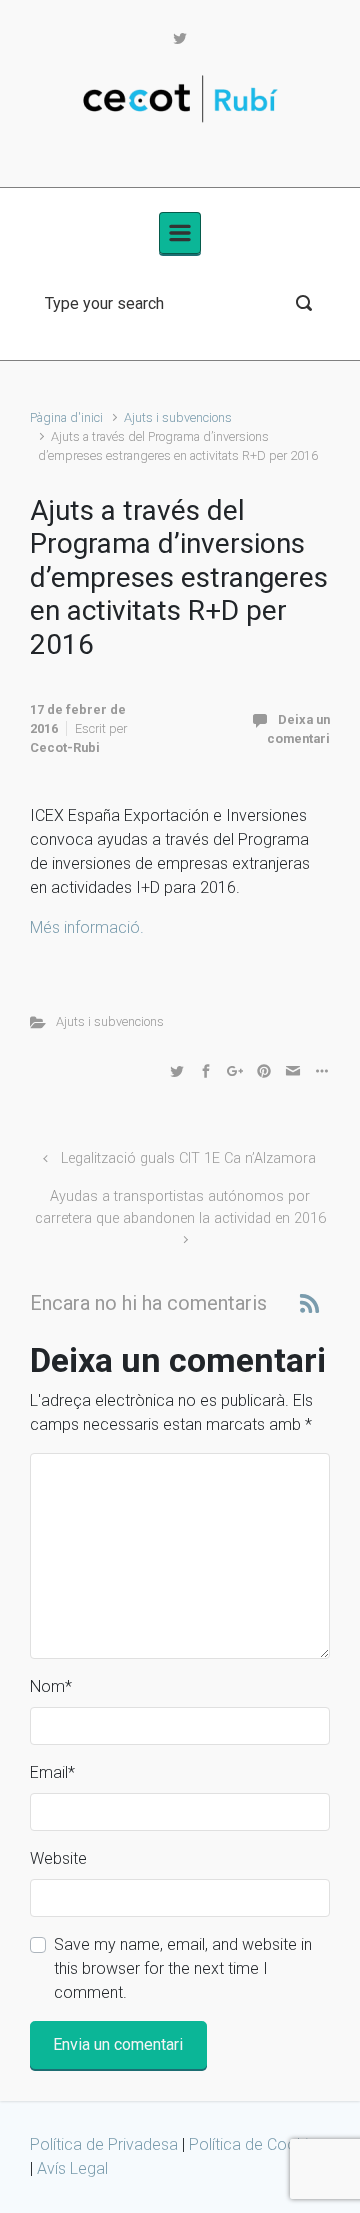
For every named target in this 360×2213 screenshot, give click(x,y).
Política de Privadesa (106, 2144)
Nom (51, 1686)
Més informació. (87, 927)
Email (52, 1772)
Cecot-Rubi (65, 747)
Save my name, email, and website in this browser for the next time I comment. (183, 1968)
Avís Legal (72, 2168)
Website (58, 1858)
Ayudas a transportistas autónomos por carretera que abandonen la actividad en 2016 (180, 1207)
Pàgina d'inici (66, 417)
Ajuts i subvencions (178, 417)
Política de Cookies (257, 2144)
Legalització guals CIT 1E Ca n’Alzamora (188, 1158)
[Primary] (180, 233)
